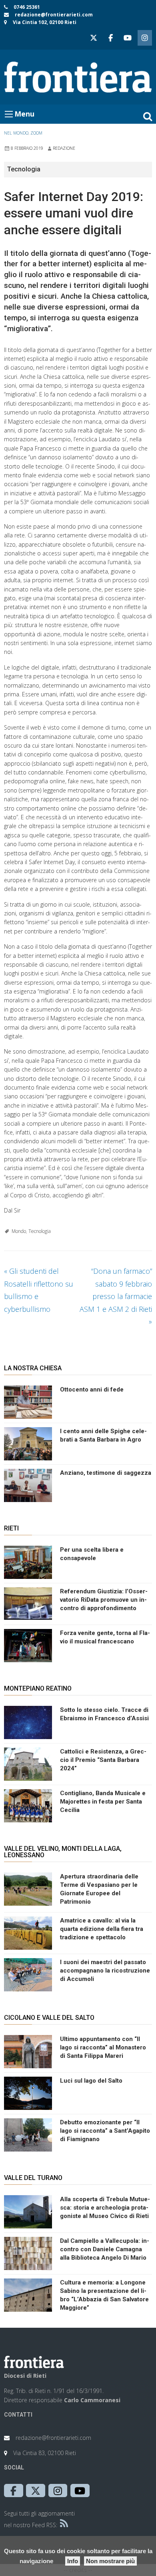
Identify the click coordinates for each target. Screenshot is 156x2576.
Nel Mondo (16, 133)
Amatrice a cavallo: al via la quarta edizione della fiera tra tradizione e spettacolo (102, 1929)
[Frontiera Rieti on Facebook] (110, 38)
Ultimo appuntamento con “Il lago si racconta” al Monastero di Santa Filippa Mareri (103, 2047)
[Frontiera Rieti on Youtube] (128, 38)
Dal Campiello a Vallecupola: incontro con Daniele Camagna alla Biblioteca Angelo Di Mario (105, 2249)
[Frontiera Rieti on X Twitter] (94, 38)
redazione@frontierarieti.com (54, 15)
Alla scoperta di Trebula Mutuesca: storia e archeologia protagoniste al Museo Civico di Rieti (105, 2208)
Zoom (36, 133)
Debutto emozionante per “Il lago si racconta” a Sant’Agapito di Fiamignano (105, 2131)
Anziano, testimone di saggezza (106, 1473)
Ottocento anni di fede (92, 1390)
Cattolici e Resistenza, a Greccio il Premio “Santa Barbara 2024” (103, 1760)
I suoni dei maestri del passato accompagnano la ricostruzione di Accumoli (105, 1971)
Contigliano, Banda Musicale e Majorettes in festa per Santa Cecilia (103, 1802)
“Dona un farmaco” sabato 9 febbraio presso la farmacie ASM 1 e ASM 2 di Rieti (116, 1296)
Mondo (19, 1231)
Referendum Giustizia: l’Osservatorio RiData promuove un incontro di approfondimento (104, 1600)
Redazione (64, 148)
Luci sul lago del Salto (91, 2081)
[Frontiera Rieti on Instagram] (145, 38)
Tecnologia (40, 1231)
